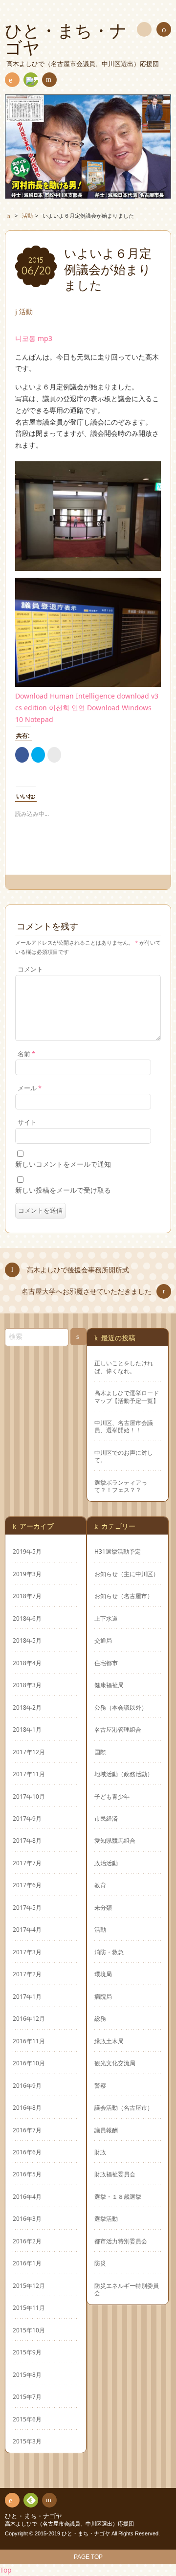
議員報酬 (106, 2130)
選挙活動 (106, 2218)
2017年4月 (27, 1929)
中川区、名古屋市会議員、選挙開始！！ (124, 1426)
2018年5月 (27, 1640)
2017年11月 (29, 1774)
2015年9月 (27, 2352)
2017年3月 (27, 1952)
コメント (30, 969)
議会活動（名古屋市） (124, 2107)
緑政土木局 (109, 2041)
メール (30, 1088)
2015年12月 (29, 2285)
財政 (100, 2152)
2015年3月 (27, 2441)
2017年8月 (27, 1840)
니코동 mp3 (34, 338)
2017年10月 (29, 1796)
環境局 (103, 1974)
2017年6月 (27, 1885)
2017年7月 (27, 1863)
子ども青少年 (112, 1796)
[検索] (144, 29)
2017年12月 (29, 1752)
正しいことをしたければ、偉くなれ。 (124, 1367)
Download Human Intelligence (65, 696)
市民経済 (106, 1818)
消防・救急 (109, 1952)
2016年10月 (29, 2063)
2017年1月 (27, 1996)
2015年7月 (27, 2396)
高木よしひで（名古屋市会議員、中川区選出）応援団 (69, 2524)
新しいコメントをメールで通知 (63, 1164)
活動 (26, 311)
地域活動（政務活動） (124, 1774)
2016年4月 (27, 2196)
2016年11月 (29, 2041)
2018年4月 (27, 1663)
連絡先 (49, 80)
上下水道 (106, 1618)
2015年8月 (27, 2374)
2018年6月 (27, 1618)
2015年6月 (27, 2419)
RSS (12, 80)
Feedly (31, 80)
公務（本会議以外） (121, 1707)
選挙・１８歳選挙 (118, 2196)
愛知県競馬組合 (115, 1840)
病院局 (103, 1996)
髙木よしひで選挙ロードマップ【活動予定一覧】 (127, 1397)
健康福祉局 (109, 1685)
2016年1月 (27, 2263)
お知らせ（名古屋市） (124, 1596)
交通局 (103, 1640)
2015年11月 (29, 2307)
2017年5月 (27, 1907)
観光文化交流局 (115, 2063)
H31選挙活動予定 (118, 1551)
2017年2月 (27, 1974)
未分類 (103, 1907)
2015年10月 (29, 2330)
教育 (100, 1885)
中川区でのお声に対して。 (124, 1456)
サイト (27, 1122)
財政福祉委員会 (115, 2174)
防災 (100, 2263)
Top (6, 2570)
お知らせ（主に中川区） (127, 1574)
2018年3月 (27, 1685)
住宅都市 (106, 1663)
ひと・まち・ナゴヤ (33, 2516)
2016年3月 (27, 2218)
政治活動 (106, 1863)
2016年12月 (29, 2018)
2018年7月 (27, 1596)
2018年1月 (27, 1729)
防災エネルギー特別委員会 (127, 2289)
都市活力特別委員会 (121, 2241)
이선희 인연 (67, 708)
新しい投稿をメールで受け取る (63, 1190)
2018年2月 (27, 1707)
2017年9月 (27, 1818)
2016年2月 (27, 2241)
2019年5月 (27, 1551)
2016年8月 (27, 2107)
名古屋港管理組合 (118, 1729)
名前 (26, 1054)
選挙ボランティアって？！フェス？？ (121, 1486)
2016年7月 (27, 2130)
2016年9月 (27, 2085)
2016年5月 (27, 2174)
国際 (100, 1752)
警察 (100, 2085)
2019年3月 (27, 1574)
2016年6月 (27, 2152)
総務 (100, 2018)
